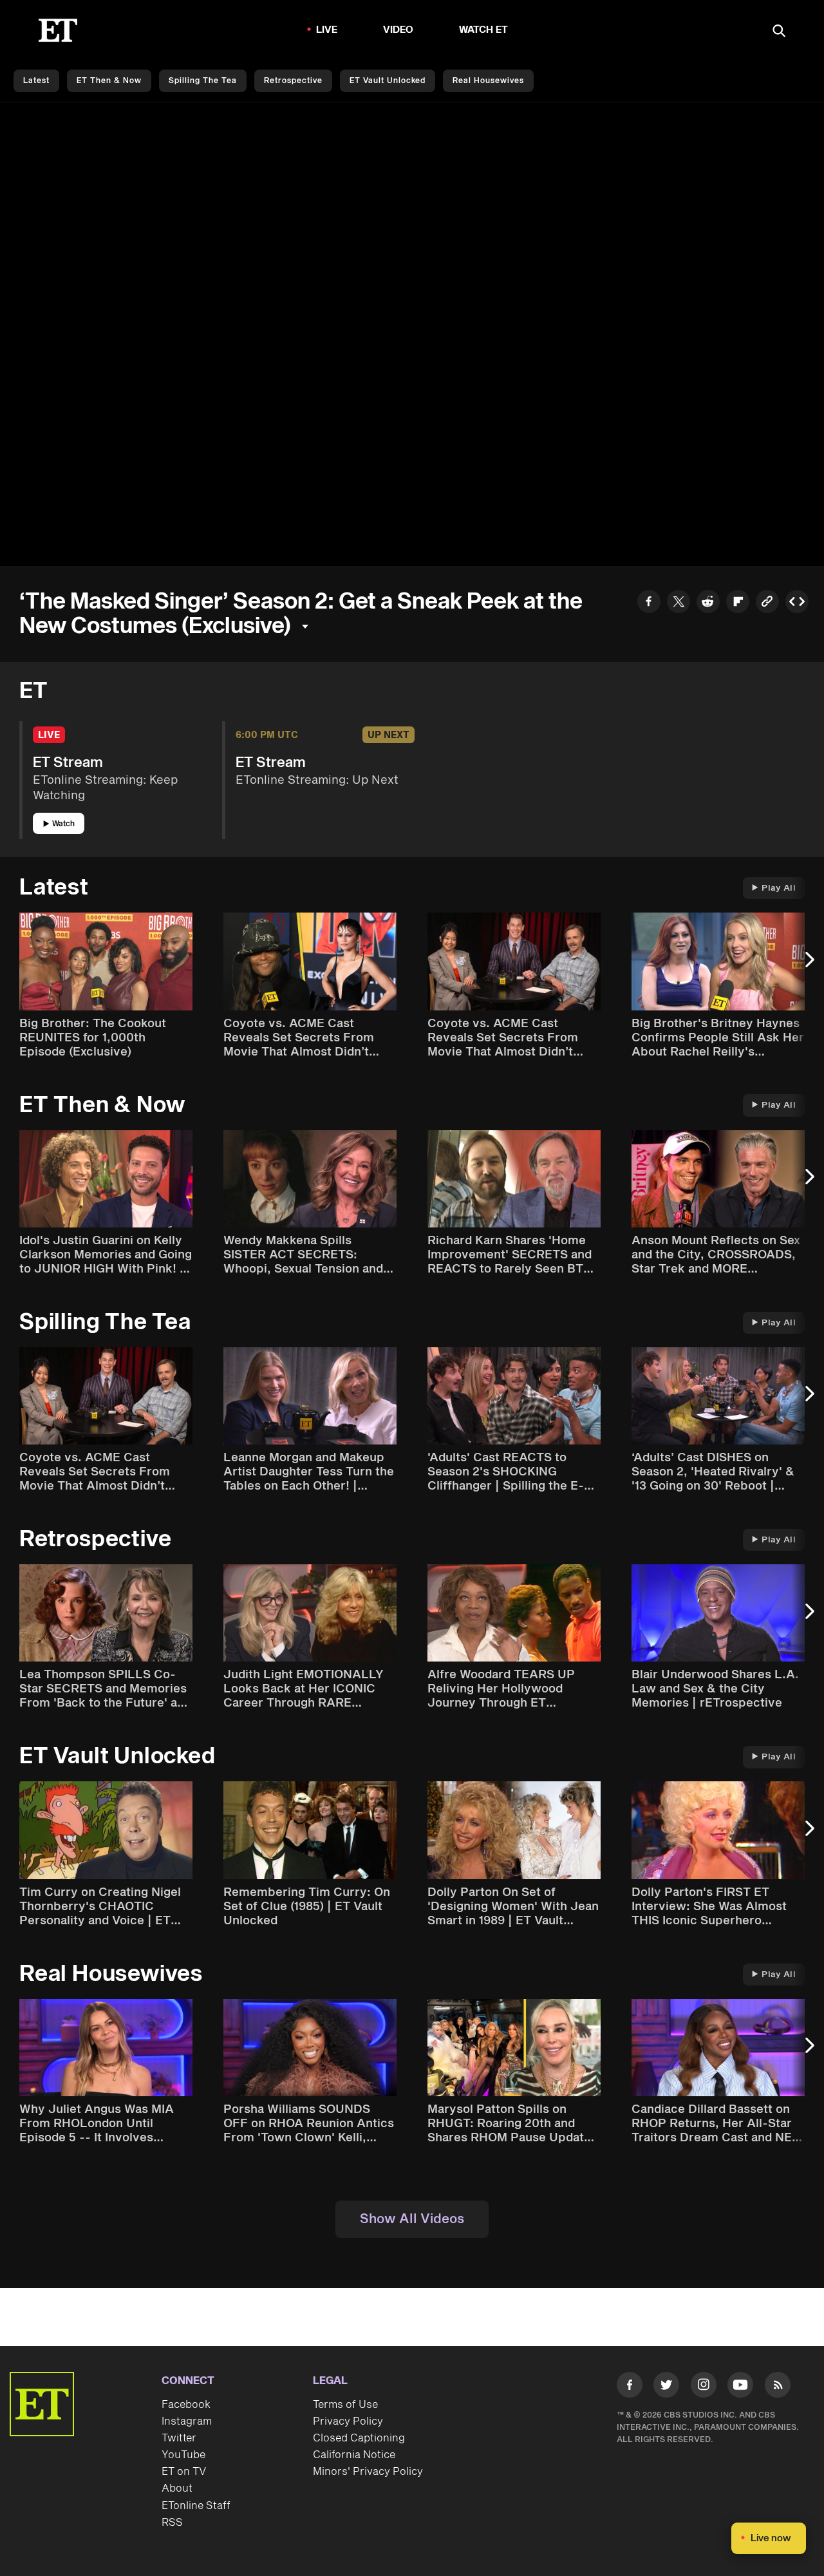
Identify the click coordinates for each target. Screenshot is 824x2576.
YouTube (183, 2455)
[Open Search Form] (779, 32)
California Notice (354, 2455)
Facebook (186, 2405)
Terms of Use (345, 2405)
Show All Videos (412, 2219)
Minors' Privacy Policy (368, 2472)
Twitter (179, 2438)
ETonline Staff (196, 2506)
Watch (63, 824)
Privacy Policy (348, 2421)
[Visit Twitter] (666, 2387)
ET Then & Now (109, 81)
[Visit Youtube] (740, 2385)
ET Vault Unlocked (388, 81)
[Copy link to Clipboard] (767, 603)
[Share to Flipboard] (738, 603)
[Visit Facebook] (630, 2387)
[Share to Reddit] (708, 603)
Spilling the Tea (203, 81)
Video (398, 30)
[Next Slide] (808, 966)
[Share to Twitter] (679, 603)
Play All (779, 888)
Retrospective (293, 81)
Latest (36, 81)
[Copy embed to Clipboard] (797, 603)
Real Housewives (488, 81)
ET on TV (184, 2472)
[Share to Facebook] (649, 603)
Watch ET (484, 30)
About (177, 2488)
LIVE (327, 30)
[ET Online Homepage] (58, 30)
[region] (412, 334)
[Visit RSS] (778, 2387)
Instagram (187, 2421)
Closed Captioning (359, 2438)
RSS (172, 2523)
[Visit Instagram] (704, 2387)
